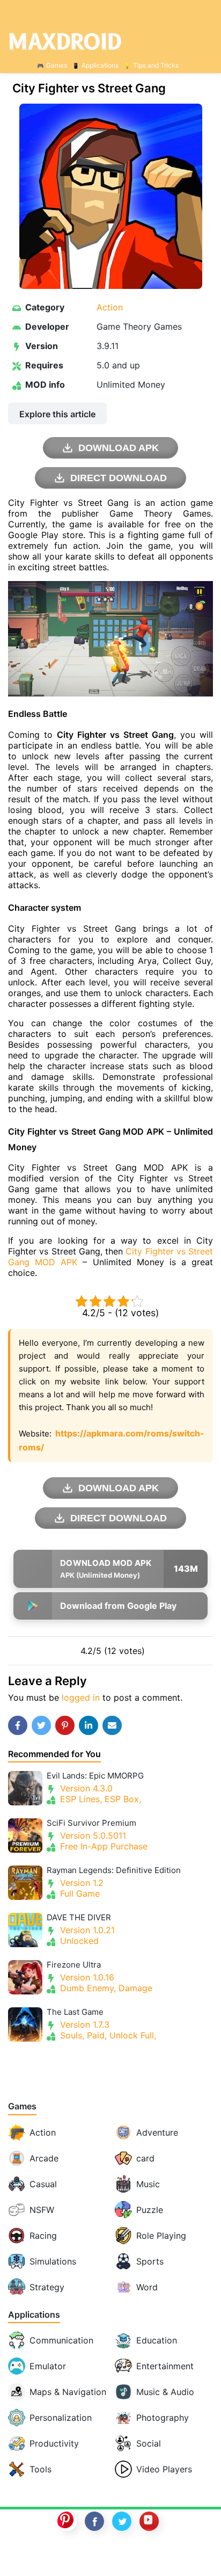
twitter (122, 2521)
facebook (94, 2521)
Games (57, 65)
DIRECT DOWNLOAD (119, 478)
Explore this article (57, 414)
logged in (81, 1697)
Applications (100, 65)
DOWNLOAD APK (119, 448)
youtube (149, 2521)
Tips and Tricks (156, 65)
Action (110, 307)
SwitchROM (108, 2556)
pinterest (67, 2521)
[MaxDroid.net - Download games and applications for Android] (110, 41)
